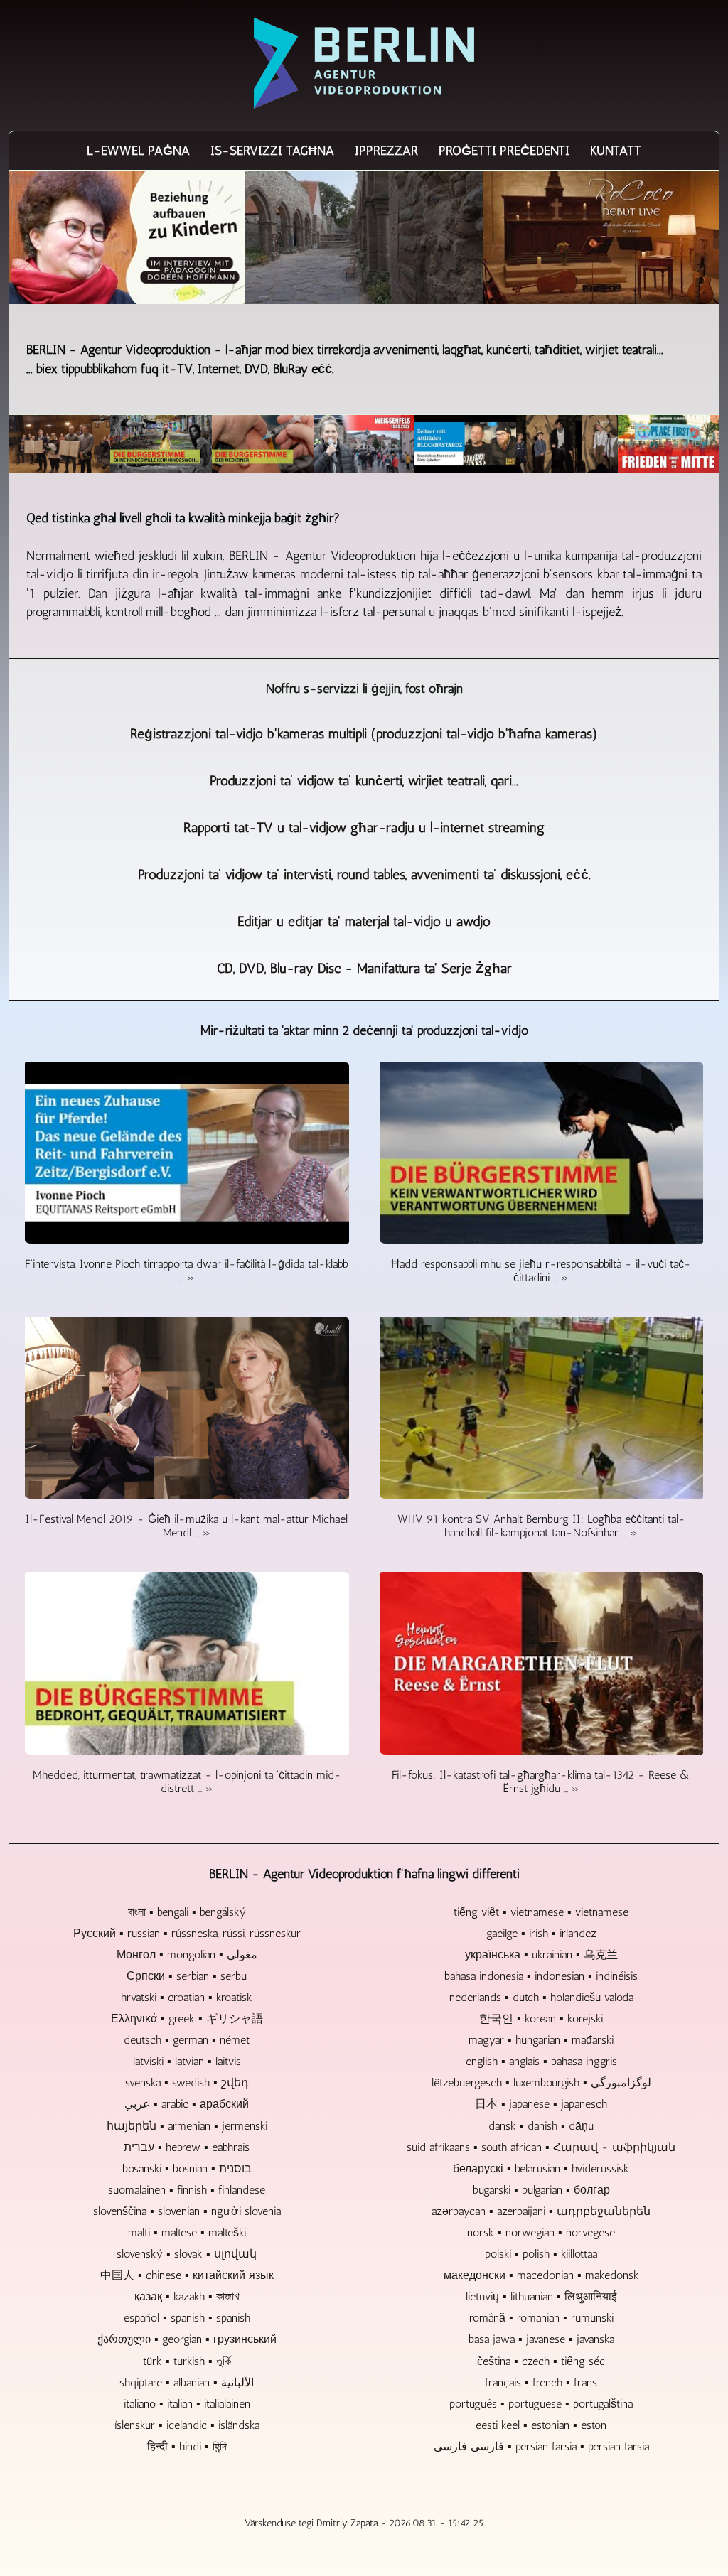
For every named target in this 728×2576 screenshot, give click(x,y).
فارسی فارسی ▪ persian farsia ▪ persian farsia (541, 2446)
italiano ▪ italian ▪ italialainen (187, 2404)
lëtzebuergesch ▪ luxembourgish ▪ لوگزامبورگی (541, 2082)
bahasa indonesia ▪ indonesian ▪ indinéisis (541, 1976)
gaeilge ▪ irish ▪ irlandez (541, 1933)
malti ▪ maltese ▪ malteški (187, 2232)
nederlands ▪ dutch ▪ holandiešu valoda (541, 1997)
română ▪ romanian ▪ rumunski (541, 2318)
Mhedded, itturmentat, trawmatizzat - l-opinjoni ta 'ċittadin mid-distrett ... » (187, 1782)
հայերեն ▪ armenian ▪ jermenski (187, 2126)
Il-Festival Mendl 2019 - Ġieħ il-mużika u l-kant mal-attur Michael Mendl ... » (187, 1526)
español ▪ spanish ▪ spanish (187, 2318)
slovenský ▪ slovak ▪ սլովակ (187, 2254)
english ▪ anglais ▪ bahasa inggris (541, 2061)
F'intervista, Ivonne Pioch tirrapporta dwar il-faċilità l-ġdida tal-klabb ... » (187, 1271)
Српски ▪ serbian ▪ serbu (187, 1976)
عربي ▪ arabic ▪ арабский (187, 2104)
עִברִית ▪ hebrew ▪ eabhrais (187, 2147)
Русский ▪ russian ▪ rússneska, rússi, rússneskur (187, 1933)
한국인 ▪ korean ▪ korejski (541, 2019)
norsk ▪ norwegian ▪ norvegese (541, 2232)
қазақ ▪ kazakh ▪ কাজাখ (187, 2296)
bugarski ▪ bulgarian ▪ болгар (541, 2190)
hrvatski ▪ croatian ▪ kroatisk (187, 1997)
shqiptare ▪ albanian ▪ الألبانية (187, 2382)
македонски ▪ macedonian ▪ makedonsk (541, 2275)
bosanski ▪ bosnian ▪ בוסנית (187, 2168)
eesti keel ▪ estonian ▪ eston (541, 2425)
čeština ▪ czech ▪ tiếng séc (541, 2361)
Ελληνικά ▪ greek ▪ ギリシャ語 (187, 2019)
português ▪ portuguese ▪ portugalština (541, 2404)
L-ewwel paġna (138, 151)
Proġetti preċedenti (504, 151)
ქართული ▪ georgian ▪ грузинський (187, 2339)
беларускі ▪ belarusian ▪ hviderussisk (541, 2168)
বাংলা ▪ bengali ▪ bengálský (187, 1912)
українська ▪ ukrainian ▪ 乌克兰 (541, 1955)
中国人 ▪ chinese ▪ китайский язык (187, 2275)
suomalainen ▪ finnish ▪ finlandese (187, 2190)
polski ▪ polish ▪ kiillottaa (541, 2254)
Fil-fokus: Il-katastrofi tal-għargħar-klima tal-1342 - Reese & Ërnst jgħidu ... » (541, 1782)
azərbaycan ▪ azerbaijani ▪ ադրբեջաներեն (541, 2211)
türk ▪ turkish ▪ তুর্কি (187, 2361)
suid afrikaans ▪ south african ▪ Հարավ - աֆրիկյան (541, 2147)
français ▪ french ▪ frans (541, 2382)
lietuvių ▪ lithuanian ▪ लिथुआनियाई (541, 2296)
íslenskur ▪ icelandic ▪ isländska (187, 2425)
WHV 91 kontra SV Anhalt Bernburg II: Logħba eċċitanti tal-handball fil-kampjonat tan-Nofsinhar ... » (541, 1526)
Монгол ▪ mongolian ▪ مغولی (187, 1955)
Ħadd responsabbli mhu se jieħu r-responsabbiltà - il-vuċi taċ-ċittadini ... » (541, 1271)
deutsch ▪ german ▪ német (187, 2040)
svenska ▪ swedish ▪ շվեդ (187, 2082)
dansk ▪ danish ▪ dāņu (541, 2126)
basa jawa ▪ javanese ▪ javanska (541, 2339)
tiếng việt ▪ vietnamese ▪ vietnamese (541, 1912)
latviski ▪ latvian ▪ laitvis (187, 2061)
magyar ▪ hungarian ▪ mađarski (541, 2040)
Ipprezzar (386, 151)
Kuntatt (616, 151)
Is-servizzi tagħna (272, 151)
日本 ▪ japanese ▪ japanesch (541, 2104)
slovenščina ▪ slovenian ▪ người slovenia (187, 2211)
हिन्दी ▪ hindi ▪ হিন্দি (187, 2446)
